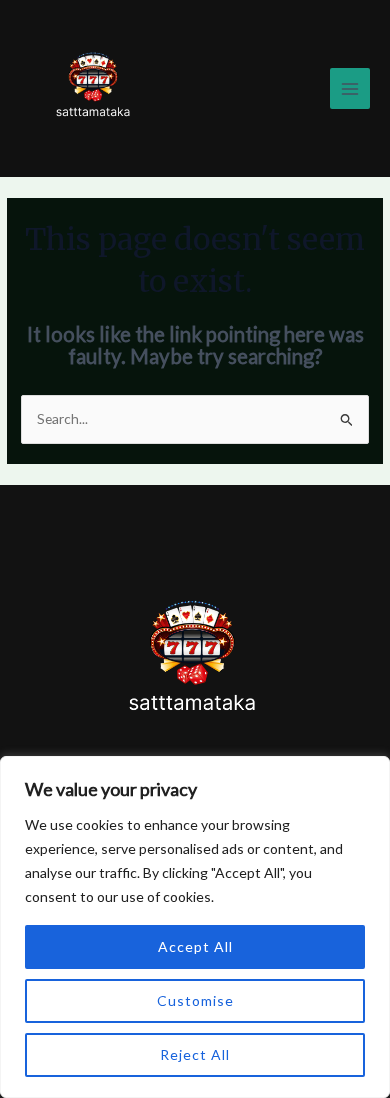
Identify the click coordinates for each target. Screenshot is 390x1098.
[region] (195, 927)
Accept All (195, 946)
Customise (195, 1000)
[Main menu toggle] (350, 88)
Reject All (195, 1054)
